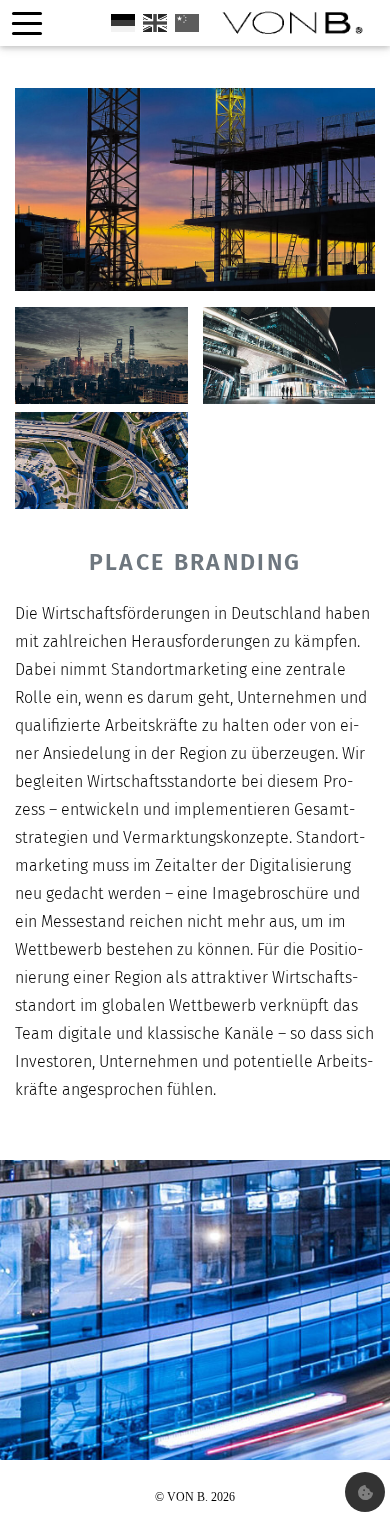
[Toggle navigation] (27, 23)
